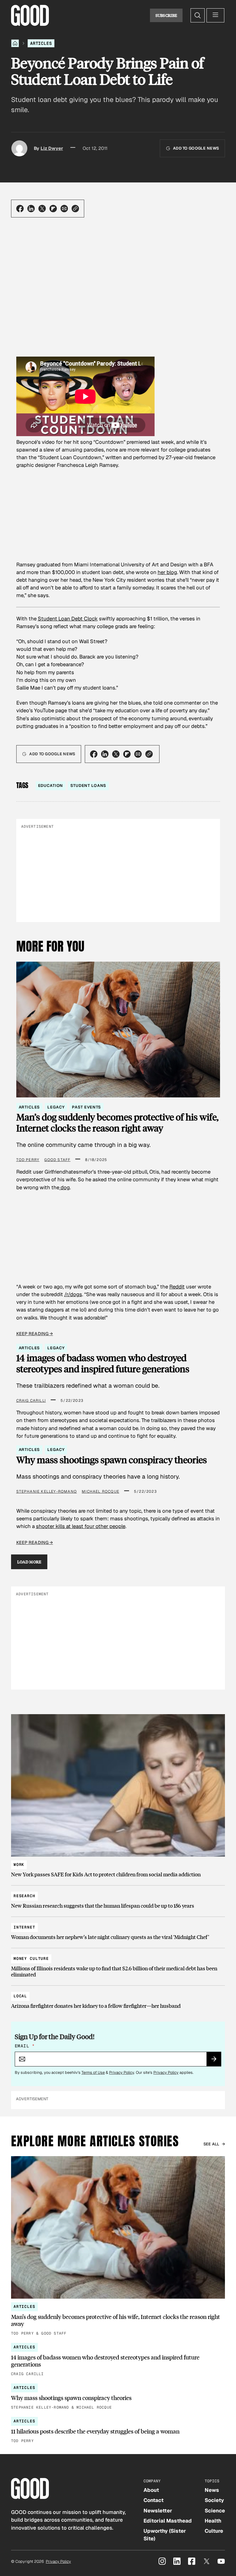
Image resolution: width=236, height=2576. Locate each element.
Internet (24, 1927)
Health (213, 2521)
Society (214, 2500)
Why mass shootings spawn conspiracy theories (112, 1460)
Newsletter (158, 2511)
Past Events (86, 1107)
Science (215, 2511)
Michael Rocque (100, 1491)
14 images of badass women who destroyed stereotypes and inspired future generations (103, 1363)
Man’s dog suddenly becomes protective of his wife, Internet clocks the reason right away (117, 1122)
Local (20, 1996)
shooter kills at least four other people (81, 1526)
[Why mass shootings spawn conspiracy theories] (118, 2397)
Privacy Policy (122, 2072)
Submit (216, 2061)
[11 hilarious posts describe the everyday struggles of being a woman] (118, 2431)
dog (65, 1187)
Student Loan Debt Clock (68, 619)
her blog (167, 572)
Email (25, 2046)
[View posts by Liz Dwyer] (19, 148)
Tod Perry (28, 1160)
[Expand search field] (198, 15)
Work (19, 1865)
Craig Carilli (31, 1401)
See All (211, 2144)
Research (24, 1896)
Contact (153, 2500)
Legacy (56, 1107)
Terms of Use (93, 2072)
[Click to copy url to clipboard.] (75, 209)
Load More (29, 1562)
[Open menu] (215, 15)
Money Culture (31, 1958)
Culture (214, 2531)
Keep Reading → (35, 1334)
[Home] (15, 43)
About (151, 2490)
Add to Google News (196, 148)
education (51, 786)
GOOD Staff (57, 1160)
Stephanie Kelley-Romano (47, 1491)
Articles (41, 43)
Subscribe (166, 15)
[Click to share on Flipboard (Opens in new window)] (53, 209)
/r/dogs (73, 1294)
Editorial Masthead (168, 2521)
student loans (88, 786)
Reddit (177, 1287)
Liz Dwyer (52, 148)
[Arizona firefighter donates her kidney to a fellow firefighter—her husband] (118, 1998)
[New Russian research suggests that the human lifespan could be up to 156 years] (118, 1898)
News (212, 2490)
